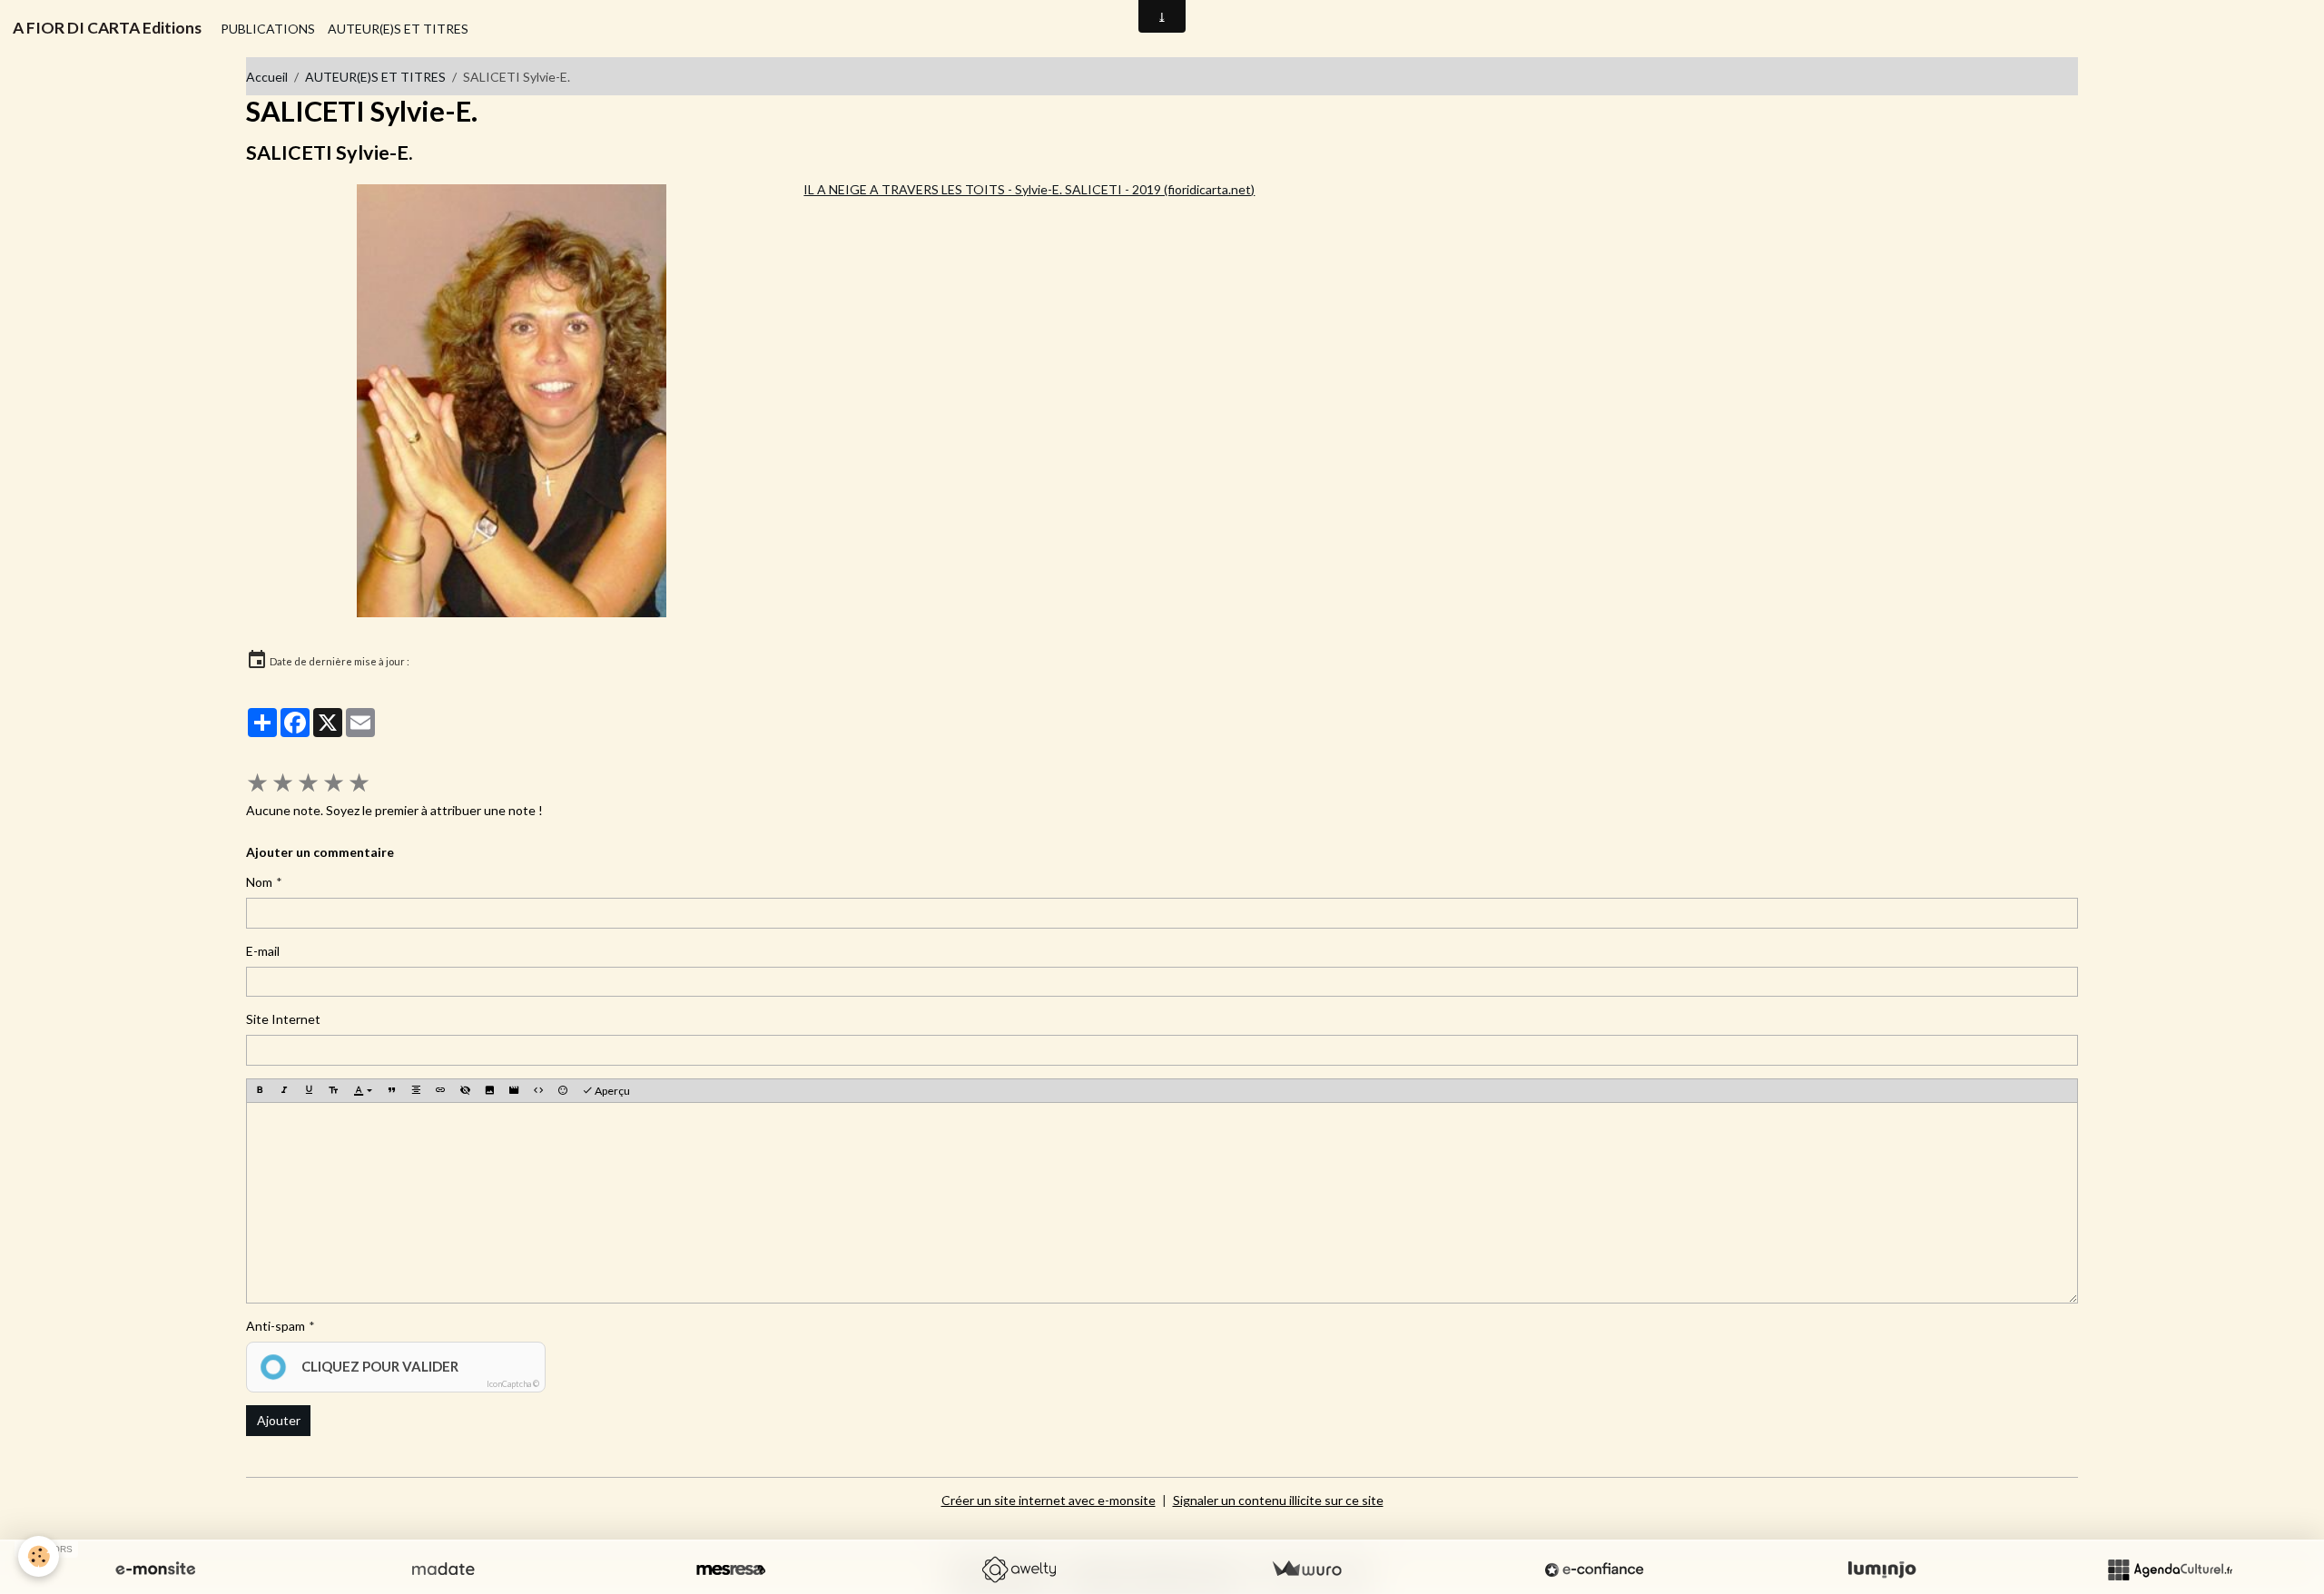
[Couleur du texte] (363, 1091)
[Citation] (391, 1091)
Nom (259, 882)
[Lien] (440, 1091)
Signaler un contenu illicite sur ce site (1278, 1500)
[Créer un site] (155, 1569)
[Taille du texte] (333, 1091)
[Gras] (260, 1091)
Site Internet (283, 1019)
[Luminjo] (1882, 1569)
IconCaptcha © (513, 1384)
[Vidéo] (514, 1091)
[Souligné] (309, 1091)
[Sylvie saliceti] (511, 401)
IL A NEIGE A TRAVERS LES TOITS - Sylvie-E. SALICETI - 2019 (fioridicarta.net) (1029, 189)
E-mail (263, 951)
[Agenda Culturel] (2170, 1569)
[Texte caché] (465, 1091)
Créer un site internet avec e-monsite (1049, 1500)
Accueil (267, 77)
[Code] (538, 1091)
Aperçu (611, 1091)
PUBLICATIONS (268, 29)
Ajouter (279, 1420)
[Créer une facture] (1306, 1569)
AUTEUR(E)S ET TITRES (398, 29)
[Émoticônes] (563, 1091)
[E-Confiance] (1594, 1569)
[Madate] (443, 1569)
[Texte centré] (416, 1091)
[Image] (489, 1091)
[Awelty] (1019, 1569)
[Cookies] (39, 1556)
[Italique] (284, 1091)
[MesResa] (731, 1569)
